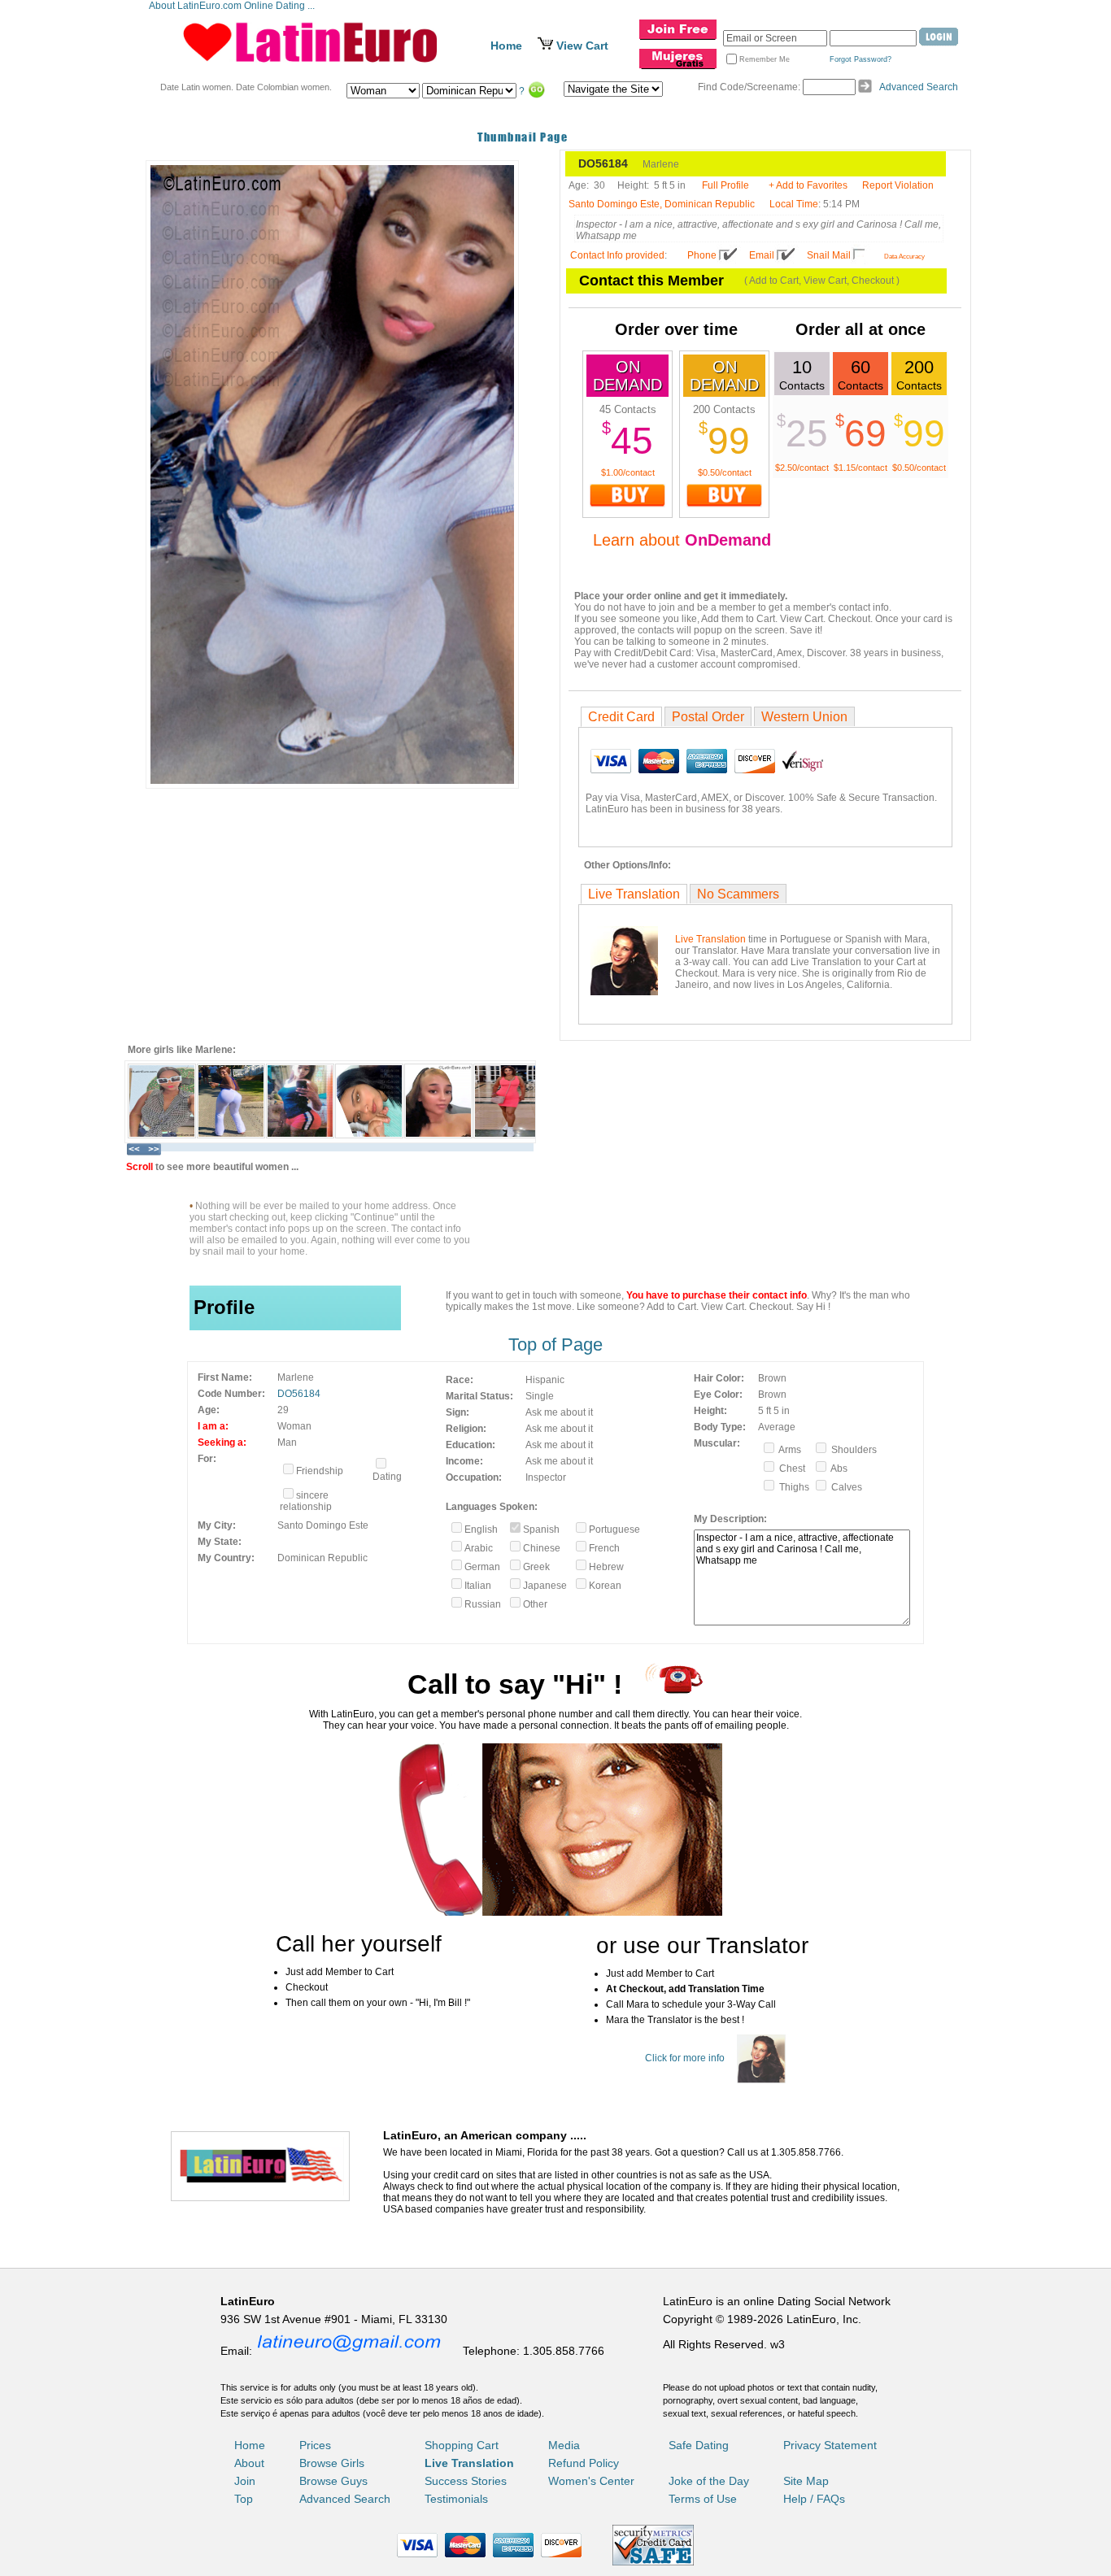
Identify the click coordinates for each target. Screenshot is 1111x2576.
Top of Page (555, 1345)
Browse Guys (333, 2481)
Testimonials (456, 2499)
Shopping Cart (462, 2445)
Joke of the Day (709, 2481)
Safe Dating (699, 2445)
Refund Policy (584, 2463)
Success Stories (466, 2481)
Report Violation (898, 185)
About (249, 2463)
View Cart (582, 46)
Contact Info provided (617, 255)
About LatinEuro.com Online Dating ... (233, 6)
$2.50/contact (802, 468)
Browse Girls (332, 2463)
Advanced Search (919, 87)
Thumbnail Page (523, 137)
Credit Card (621, 717)
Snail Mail (829, 255)
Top (244, 2499)
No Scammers (738, 894)
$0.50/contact (725, 472)
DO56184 (299, 1394)
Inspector (546, 1477)
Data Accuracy (904, 257)
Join (245, 2481)
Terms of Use (703, 2499)
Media (564, 2445)
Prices (315, 2445)
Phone (702, 255)
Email (762, 255)
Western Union (804, 717)
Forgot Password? (860, 59)
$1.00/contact (628, 472)
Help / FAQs (814, 2499)
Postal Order (708, 717)
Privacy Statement (830, 2445)
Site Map (806, 2481)
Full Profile (725, 185)
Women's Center (591, 2481)
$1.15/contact (860, 468)
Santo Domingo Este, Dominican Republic (662, 204)
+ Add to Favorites (808, 185)
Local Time (794, 204)
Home (506, 46)
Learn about (682, 540)
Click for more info (685, 2058)
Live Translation (634, 894)
